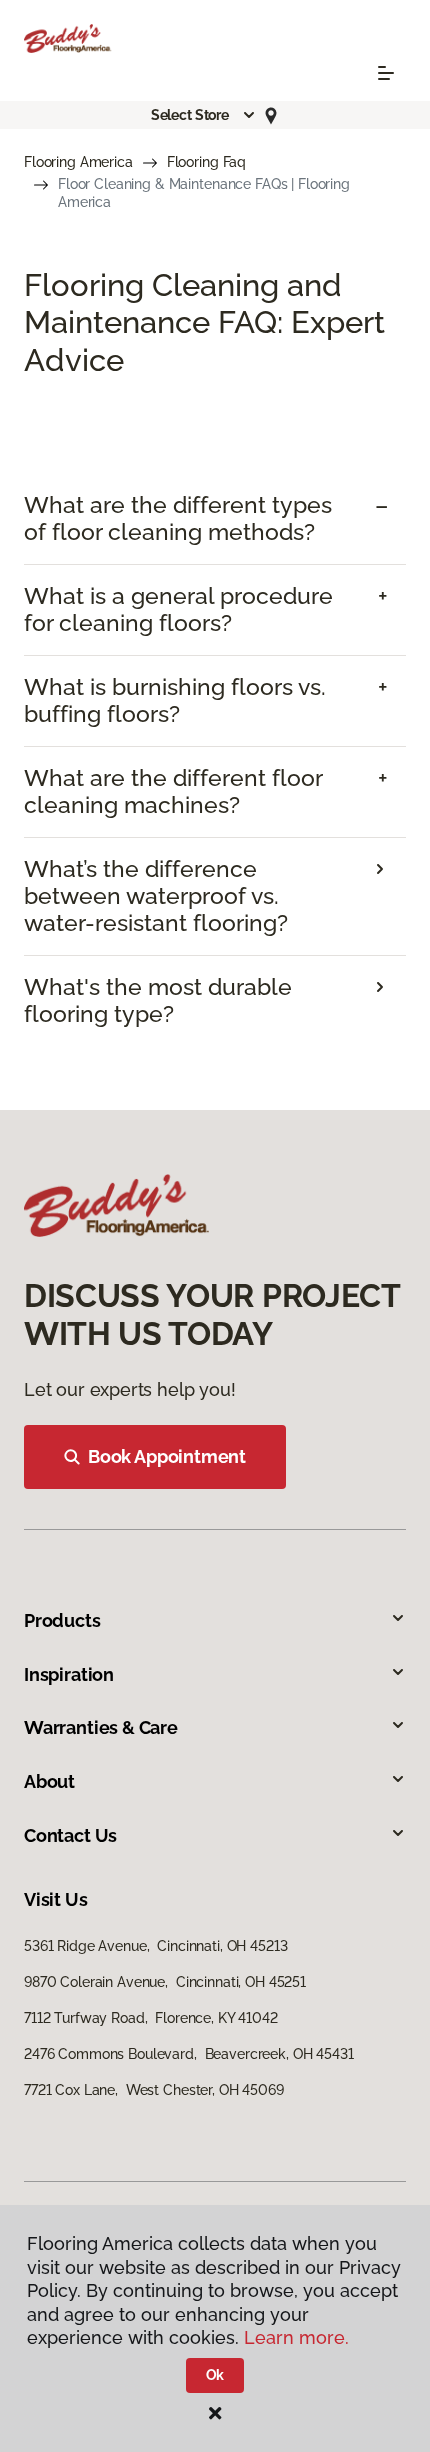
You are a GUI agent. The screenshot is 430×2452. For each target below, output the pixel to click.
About (49, 1781)
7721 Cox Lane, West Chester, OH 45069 (154, 2090)
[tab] (215, 519)
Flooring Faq (206, 162)
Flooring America (78, 162)
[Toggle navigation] (386, 73)
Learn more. (296, 2337)
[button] (204, 115)
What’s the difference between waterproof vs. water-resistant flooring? (156, 896)
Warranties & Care (101, 1727)
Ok (215, 2375)
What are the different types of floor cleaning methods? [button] (178, 518)
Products (62, 1620)
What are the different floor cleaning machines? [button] (173, 791)
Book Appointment (167, 1456)
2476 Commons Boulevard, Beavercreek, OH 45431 (189, 2054)
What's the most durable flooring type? (158, 1000)
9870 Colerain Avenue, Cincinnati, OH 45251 (165, 1982)
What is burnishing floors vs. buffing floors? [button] (175, 700)
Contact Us (70, 1835)
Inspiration (69, 1674)
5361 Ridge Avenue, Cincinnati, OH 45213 (155, 1946)
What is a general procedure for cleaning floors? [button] (178, 609)
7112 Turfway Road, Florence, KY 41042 (151, 2018)
